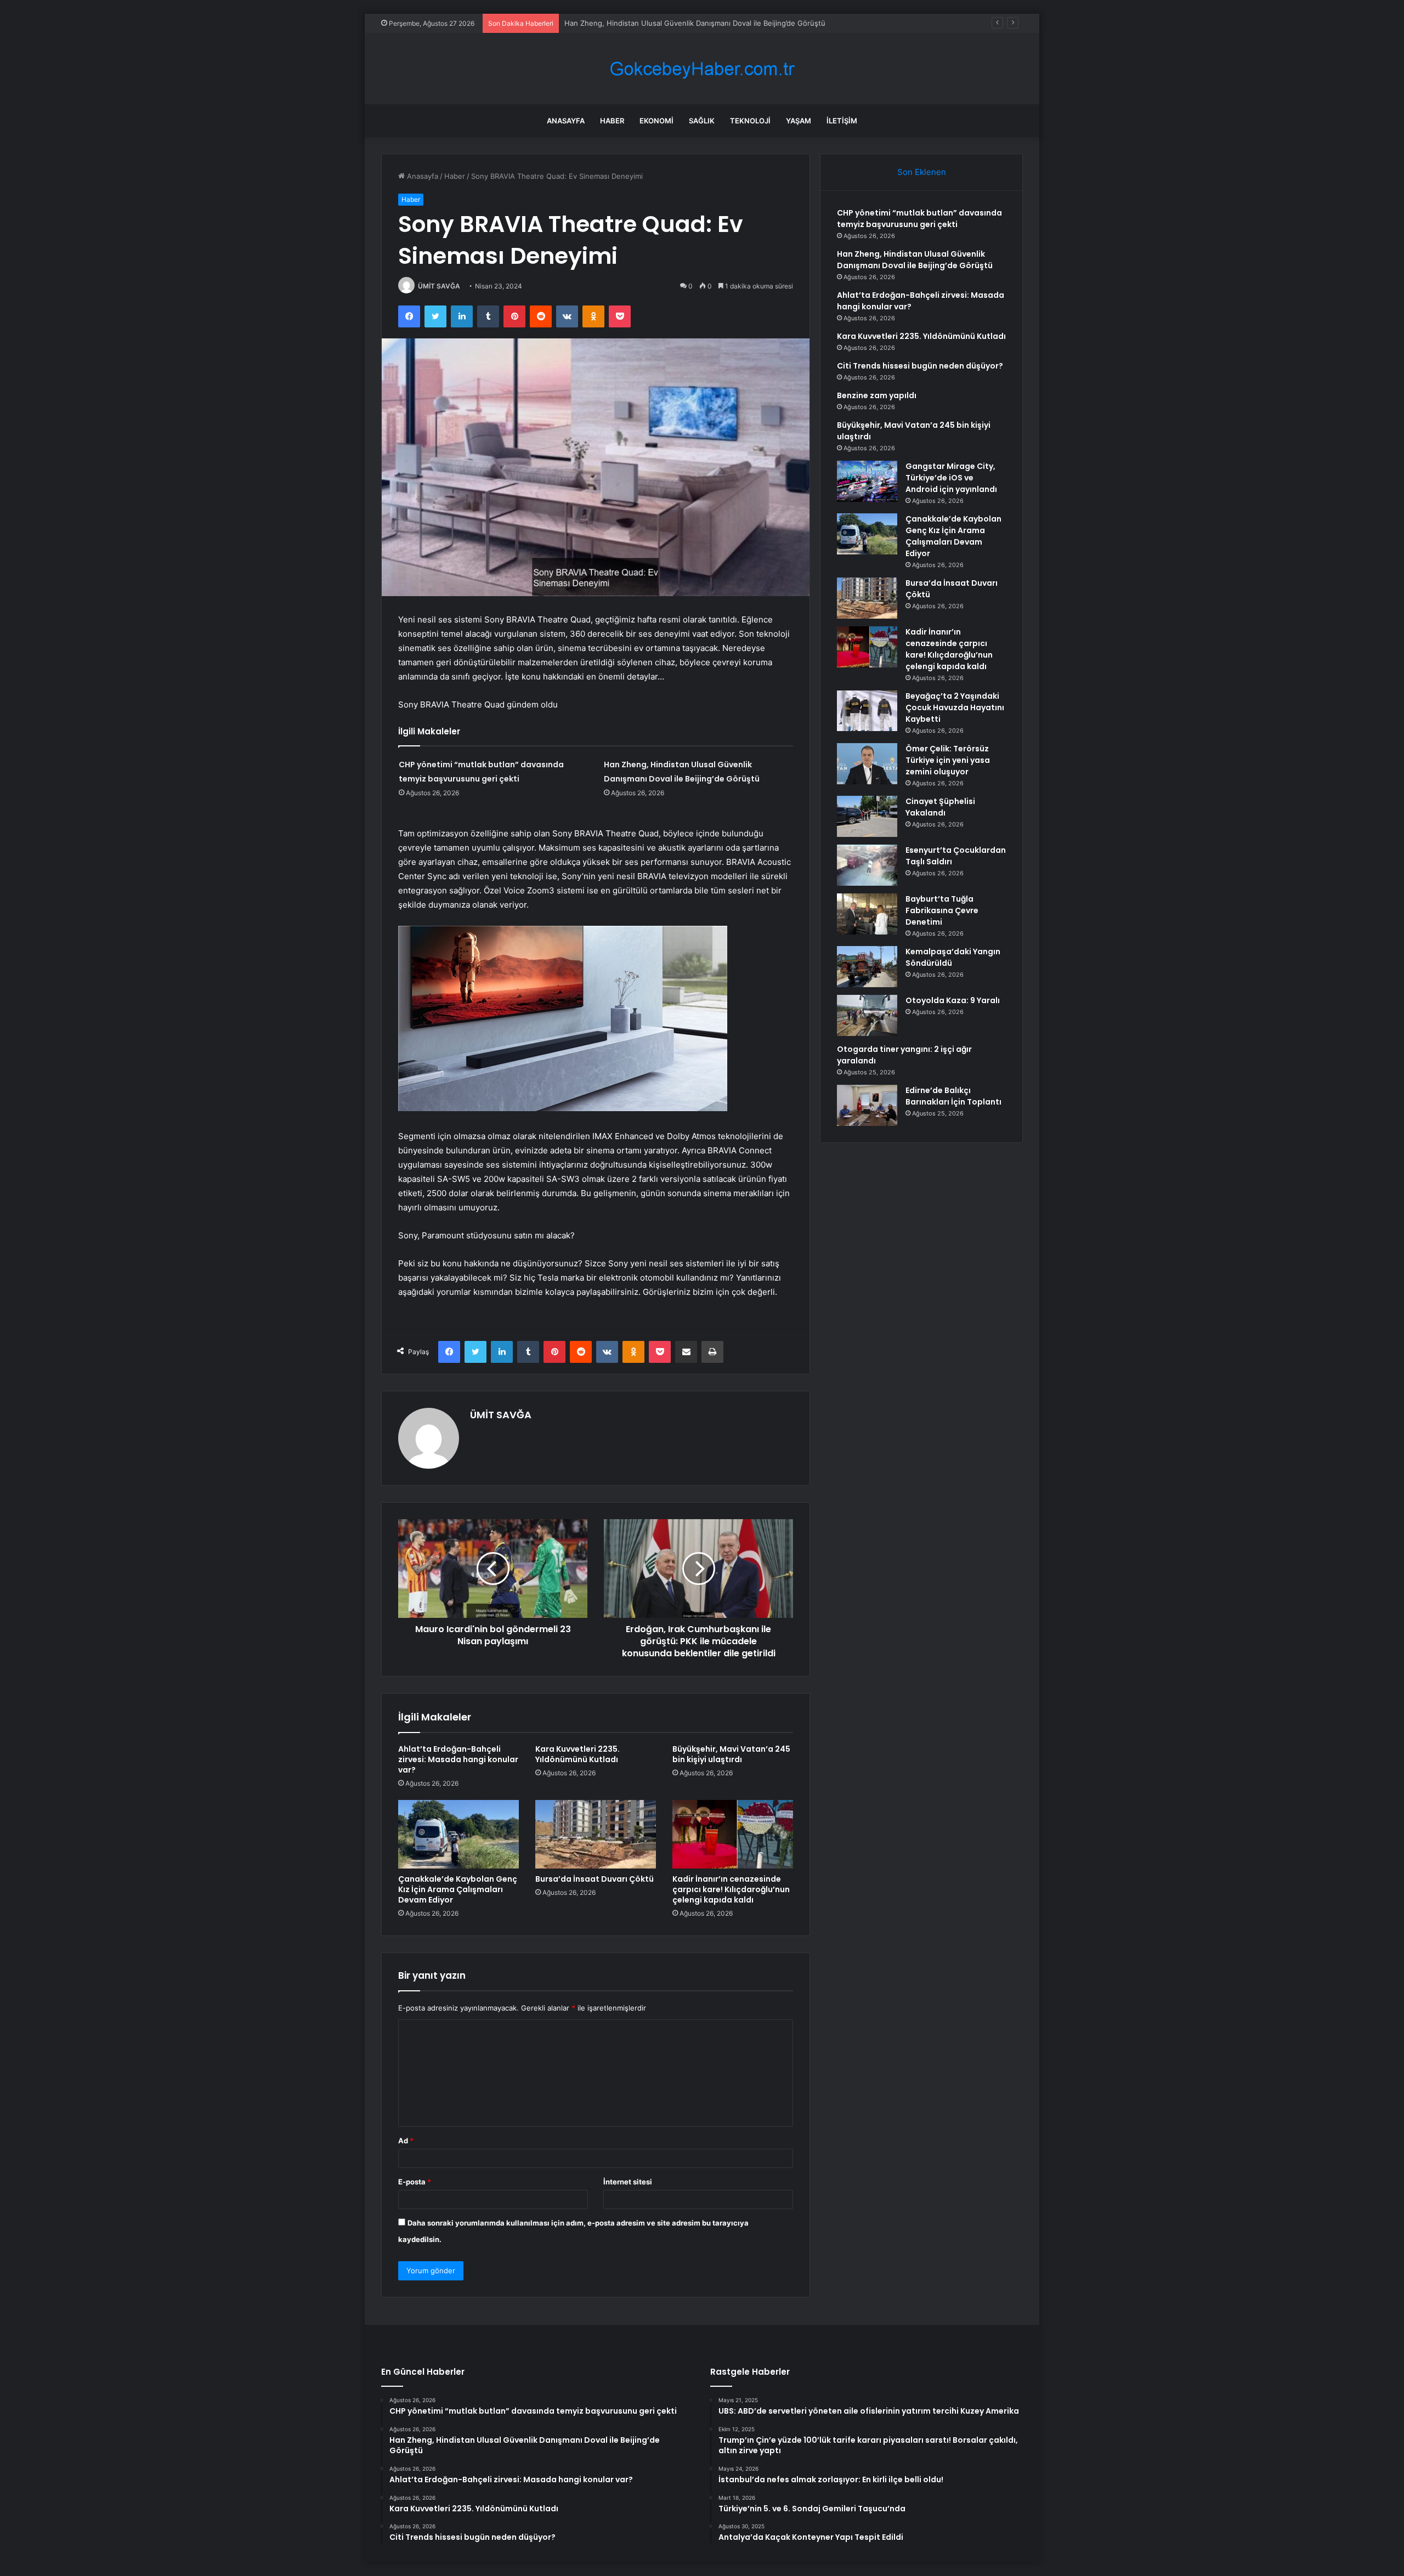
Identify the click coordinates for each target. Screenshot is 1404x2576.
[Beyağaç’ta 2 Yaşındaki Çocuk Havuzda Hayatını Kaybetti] (867, 711)
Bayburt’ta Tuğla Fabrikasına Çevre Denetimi (942, 910)
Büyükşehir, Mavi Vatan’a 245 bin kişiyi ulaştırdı (731, 1754)
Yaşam (799, 121)
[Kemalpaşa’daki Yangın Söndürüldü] (867, 967)
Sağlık (702, 121)
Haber (612, 121)
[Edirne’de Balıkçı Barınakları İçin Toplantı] (867, 1105)
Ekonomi (656, 121)
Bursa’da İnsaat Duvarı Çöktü (595, 1879)
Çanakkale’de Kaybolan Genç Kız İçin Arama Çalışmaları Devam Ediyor (458, 1889)
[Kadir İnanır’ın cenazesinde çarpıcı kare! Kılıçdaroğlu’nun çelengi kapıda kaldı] (733, 1834)
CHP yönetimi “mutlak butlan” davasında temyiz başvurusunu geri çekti (919, 219)
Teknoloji (750, 121)
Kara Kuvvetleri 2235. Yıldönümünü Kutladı (578, 1754)
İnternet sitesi (628, 2182)
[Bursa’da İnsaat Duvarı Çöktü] (596, 1834)
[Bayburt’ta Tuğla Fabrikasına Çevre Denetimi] (867, 914)
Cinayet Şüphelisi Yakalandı (940, 807)
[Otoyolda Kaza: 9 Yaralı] (867, 1015)
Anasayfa (566, 121)
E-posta (415, 2182)
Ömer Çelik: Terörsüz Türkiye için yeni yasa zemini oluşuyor (948, 760)
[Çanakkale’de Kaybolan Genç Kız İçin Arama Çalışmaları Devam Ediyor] (458, 1834)
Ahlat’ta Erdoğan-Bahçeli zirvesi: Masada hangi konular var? (458, 1759)
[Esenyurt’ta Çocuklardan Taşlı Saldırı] (867, 865)
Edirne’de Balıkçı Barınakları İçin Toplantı (953, 1096)
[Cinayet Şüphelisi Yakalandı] (867, 816)
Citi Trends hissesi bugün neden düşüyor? (920, 366)
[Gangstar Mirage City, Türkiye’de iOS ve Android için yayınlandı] (867, 481)
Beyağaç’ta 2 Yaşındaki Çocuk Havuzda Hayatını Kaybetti (955, 707)
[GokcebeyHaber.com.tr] (702, 69)
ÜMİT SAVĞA (439, 286)
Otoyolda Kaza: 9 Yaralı (953, 1000)
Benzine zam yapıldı (877, 395)
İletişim (842, 121)
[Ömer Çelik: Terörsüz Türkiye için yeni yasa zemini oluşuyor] (867, 764)
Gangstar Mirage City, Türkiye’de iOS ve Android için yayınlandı (951, 478)
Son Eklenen (922, 172)
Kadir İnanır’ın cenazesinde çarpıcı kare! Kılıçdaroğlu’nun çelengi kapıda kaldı (731, 1889)
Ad (406, 2141)
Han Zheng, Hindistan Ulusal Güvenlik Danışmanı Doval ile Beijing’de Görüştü (915, 260)
